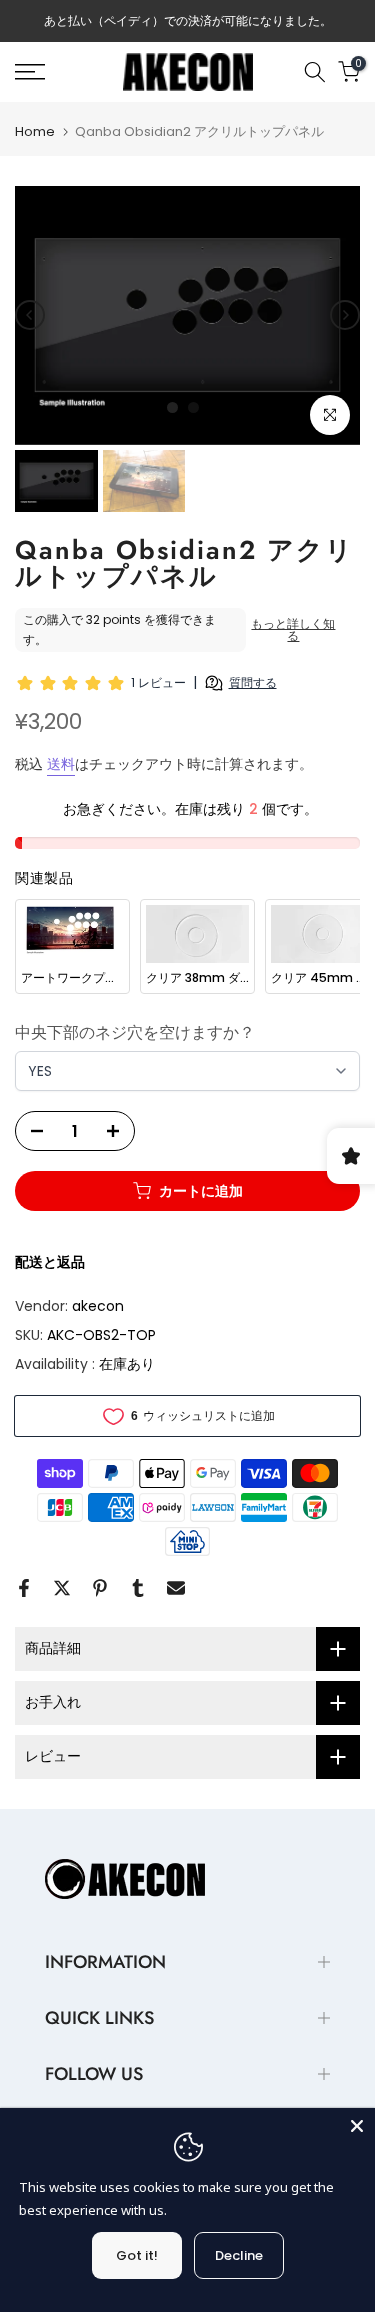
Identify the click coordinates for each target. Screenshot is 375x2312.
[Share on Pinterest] (100, 1588)
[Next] (345, 315)
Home (35, 131)
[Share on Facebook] (24, 1588)
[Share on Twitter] (62, 1588)
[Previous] (30, 315)
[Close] (357, 2126)
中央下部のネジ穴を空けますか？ (135, 1032)
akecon (98, 1306)
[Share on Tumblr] (138, 1588)
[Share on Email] (176, 1588)
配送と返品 (50, 1262)
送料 (61, 764)
